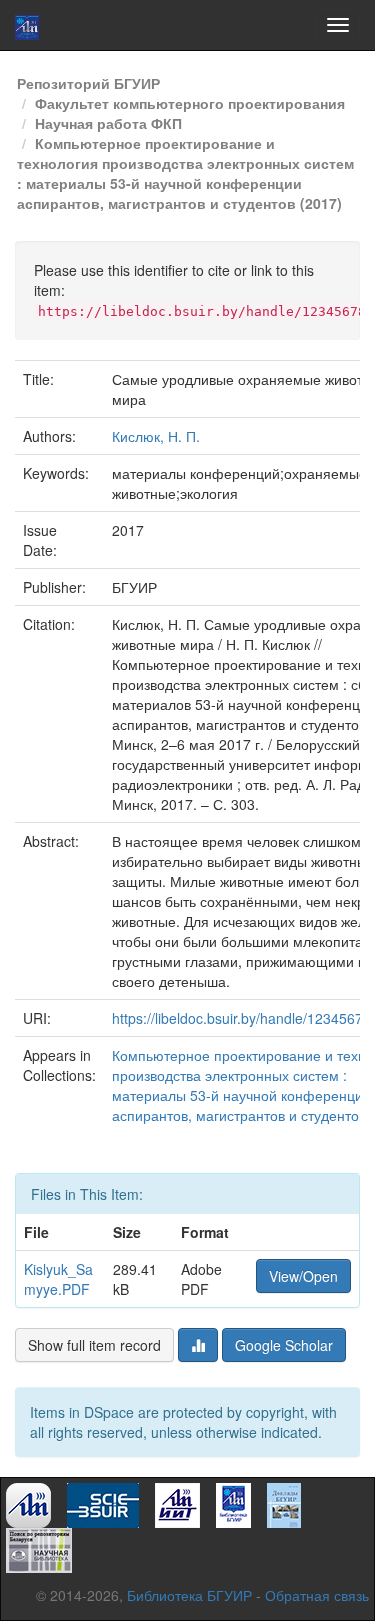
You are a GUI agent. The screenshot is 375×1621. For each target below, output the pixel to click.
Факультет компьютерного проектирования (190, 103)
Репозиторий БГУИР (88, 83)
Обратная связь (317, 1595)
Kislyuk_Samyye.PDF (58, 1279)
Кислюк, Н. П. (156, 436)
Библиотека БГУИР (189, 1595)
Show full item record (94, 1345)
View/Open (303, 1276)
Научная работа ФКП (108, 123)
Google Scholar (284, 1345)
